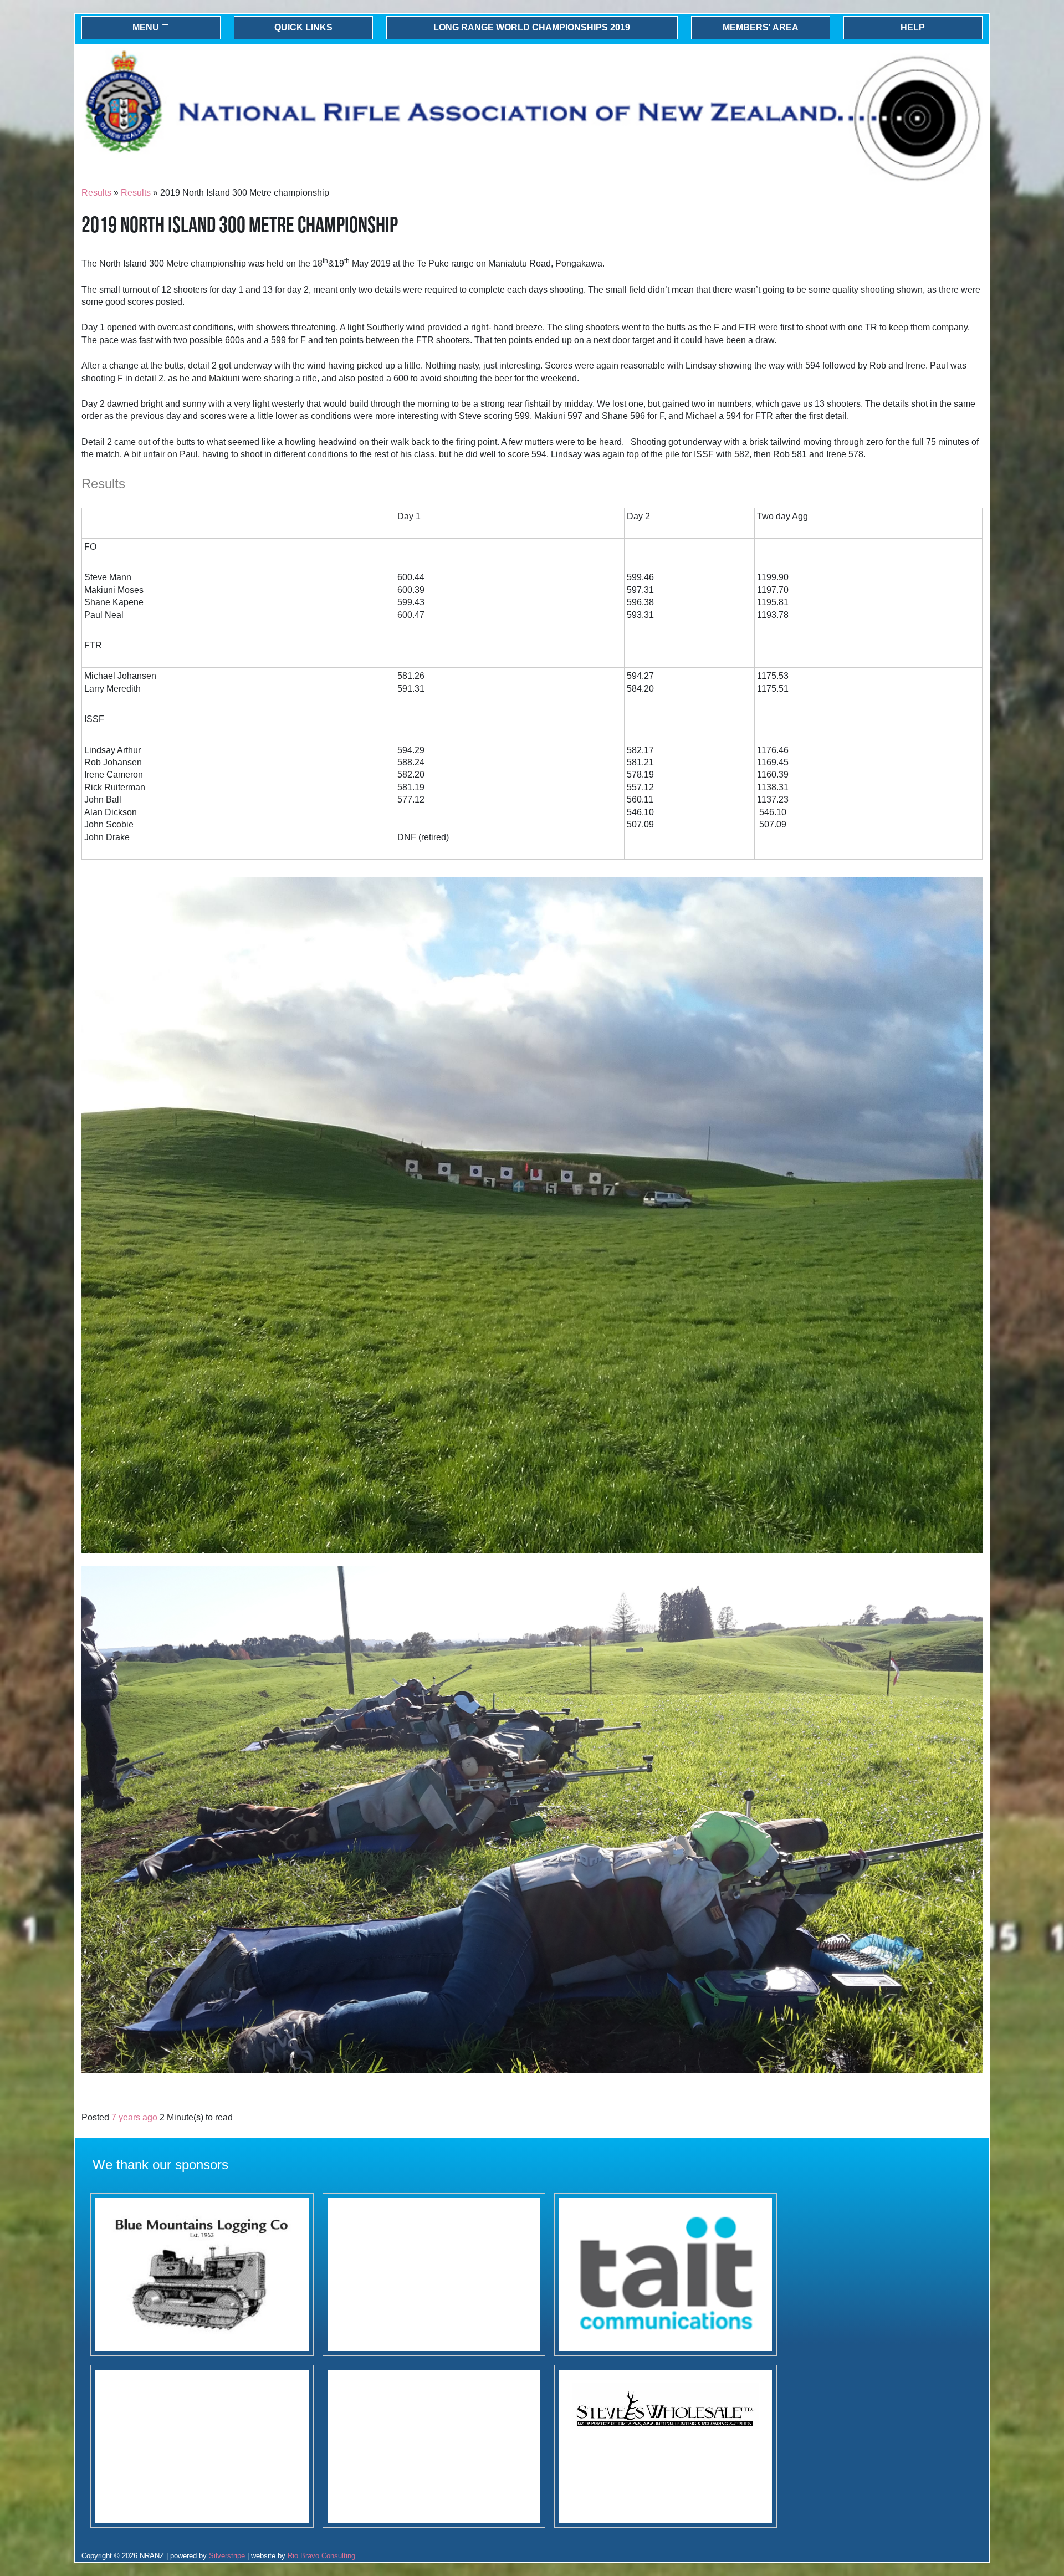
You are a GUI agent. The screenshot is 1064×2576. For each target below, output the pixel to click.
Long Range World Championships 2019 (532, 27)
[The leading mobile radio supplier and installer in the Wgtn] (666, 2275)
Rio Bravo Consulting (321, 2556)
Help (913, 27)
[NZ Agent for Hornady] (666, 2446)
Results (96, 193)
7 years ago (134, 2117)
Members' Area (761, 27)
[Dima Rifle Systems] (202, 2446)
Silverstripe (227, 2556)
